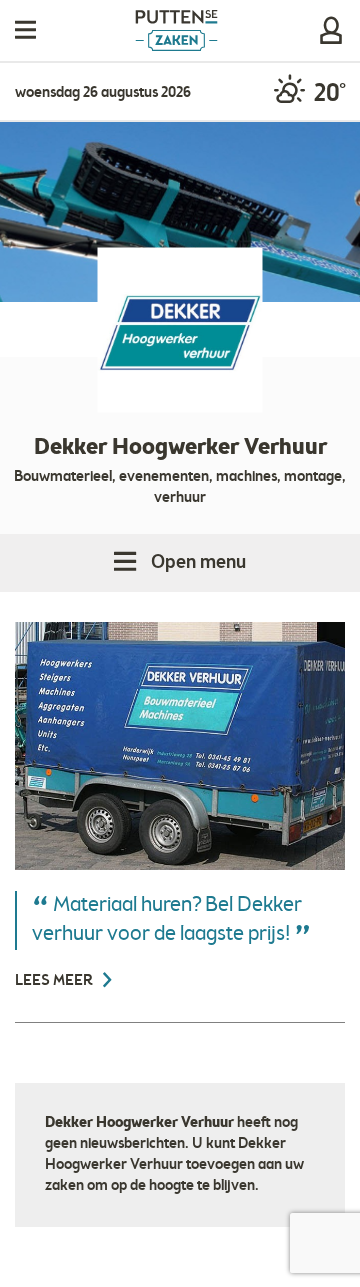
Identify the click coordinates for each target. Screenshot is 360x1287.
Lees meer (55, 981)
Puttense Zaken (176, 30)
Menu (25, 30)
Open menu (198, 563)
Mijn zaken (331, 30)
